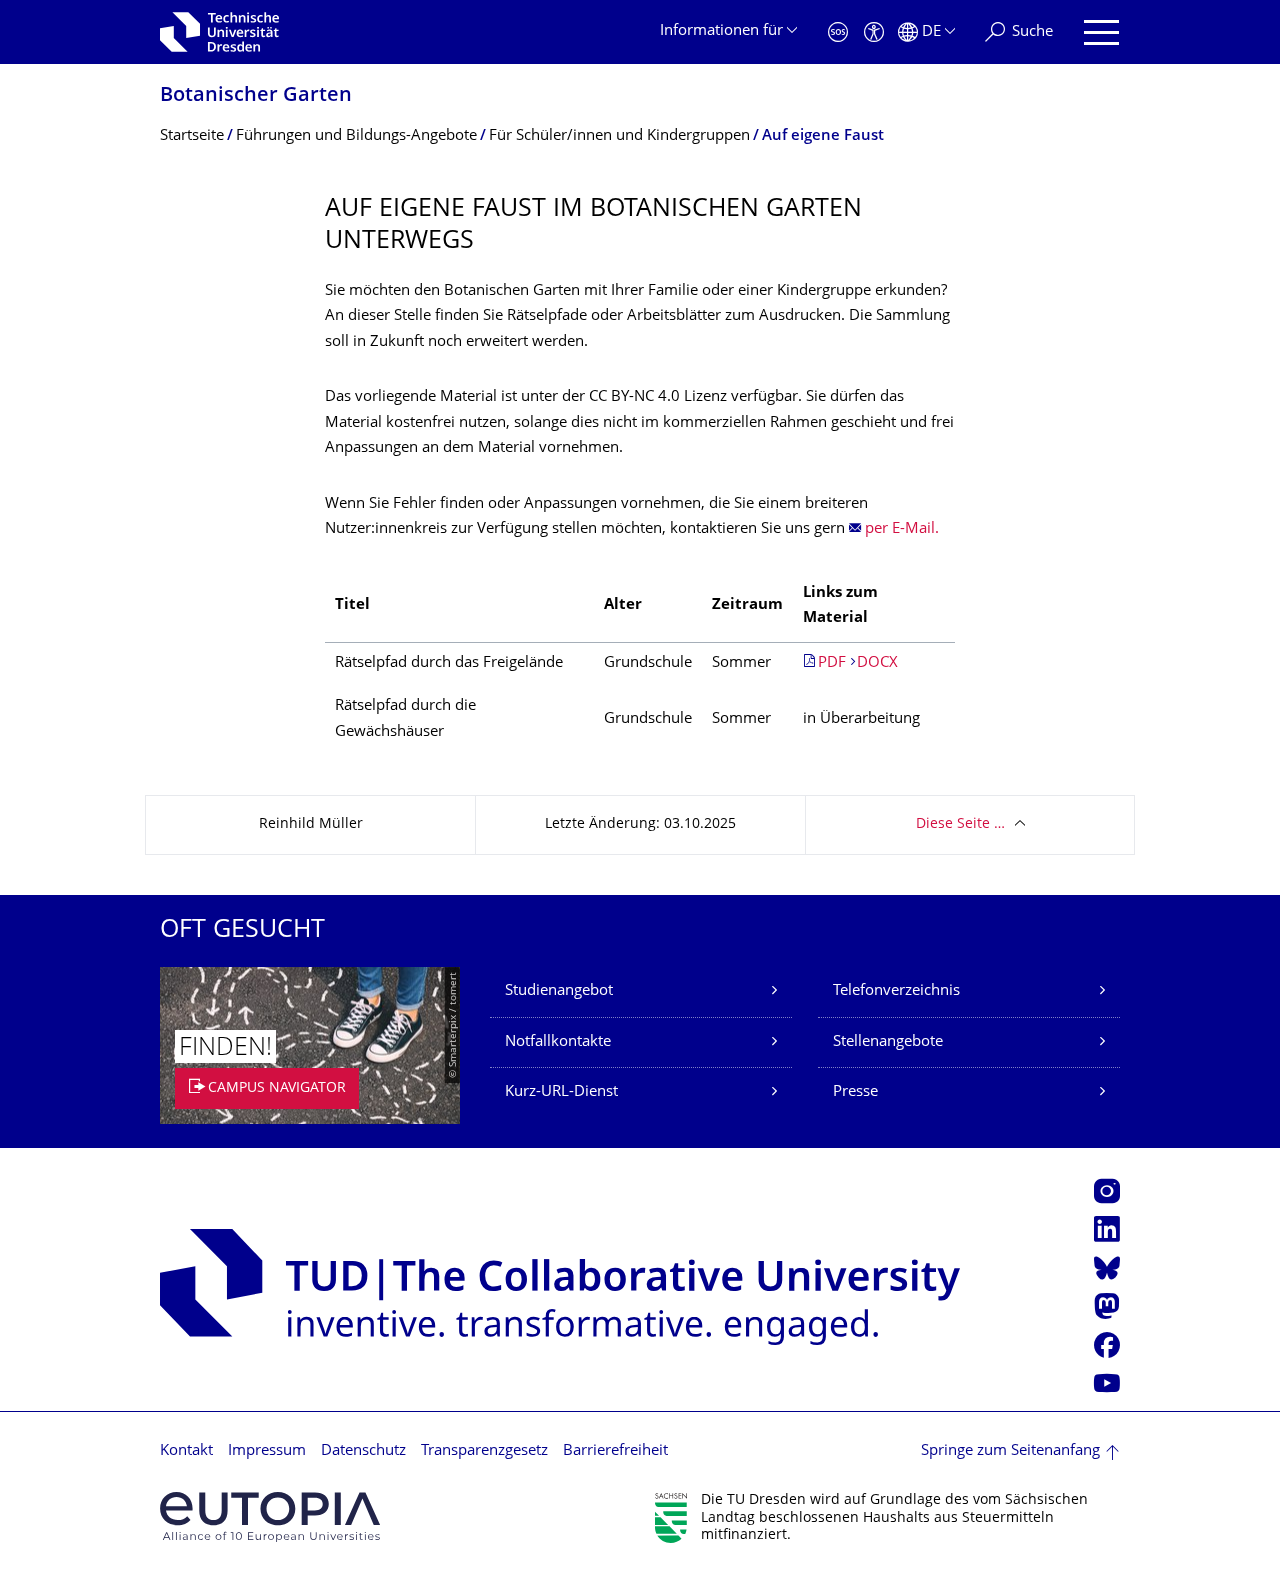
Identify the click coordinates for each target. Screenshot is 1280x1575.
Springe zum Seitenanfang (1010, 1451)
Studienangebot (559, 991)
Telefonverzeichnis (896, 991)
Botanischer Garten (256, 96)
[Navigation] (1101, 32)
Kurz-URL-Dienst (561, 1092)
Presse (855, 1092)
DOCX (877, 663)
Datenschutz (363, 1451)
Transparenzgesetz (484, 1451)
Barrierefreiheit (615, 1451)
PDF (832, 663)
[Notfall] (838, 32)
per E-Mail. (902, 529)
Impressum (267, 1451)
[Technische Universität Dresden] (219, 32)
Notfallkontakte (558, 1042)
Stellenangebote (888, 1042)
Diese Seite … (960, 824)
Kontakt (186, 1451)
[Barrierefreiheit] (874, 32)
